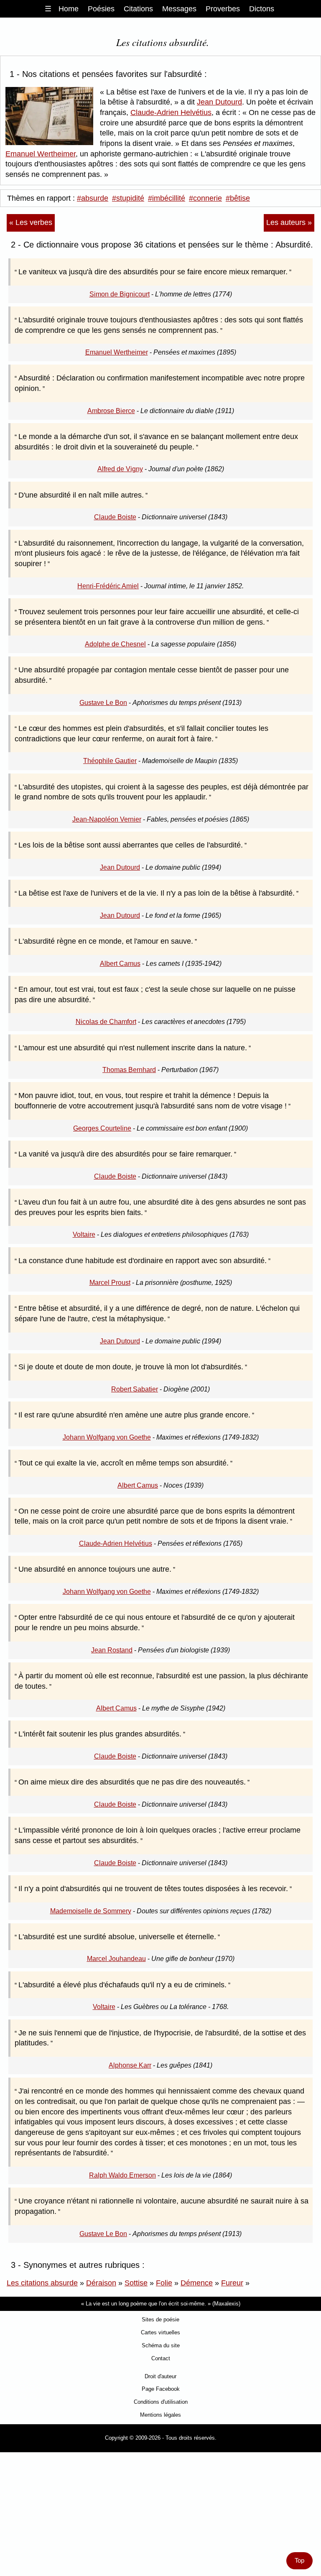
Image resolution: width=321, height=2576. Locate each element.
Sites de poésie (160, 2319)
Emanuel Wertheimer (41, 154)
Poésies (101, 9)
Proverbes (223, 9)
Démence (197, 2283)
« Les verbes (31, 222)
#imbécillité (167, 198)
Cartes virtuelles (160, 2332)
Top (299, 2561)
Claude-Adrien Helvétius (171, 112)
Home (69, 9)
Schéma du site (161, 2345)
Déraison (101, 2283)
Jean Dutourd (219, 102)
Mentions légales (160, 2415)
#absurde (93, 198)
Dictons (262, 9)
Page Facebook (161, 2389)
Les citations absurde (42, 2283)
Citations (138, 9)
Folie (164, 2283)
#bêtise (238, 198)
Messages (179, 9)
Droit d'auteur (160, 2376)
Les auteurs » (289, 222)
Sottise (136, 2283)
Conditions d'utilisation (161, 2402)
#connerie (205, 198)
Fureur (232, 2283)
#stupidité (128, 198)
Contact (161, 2358)
